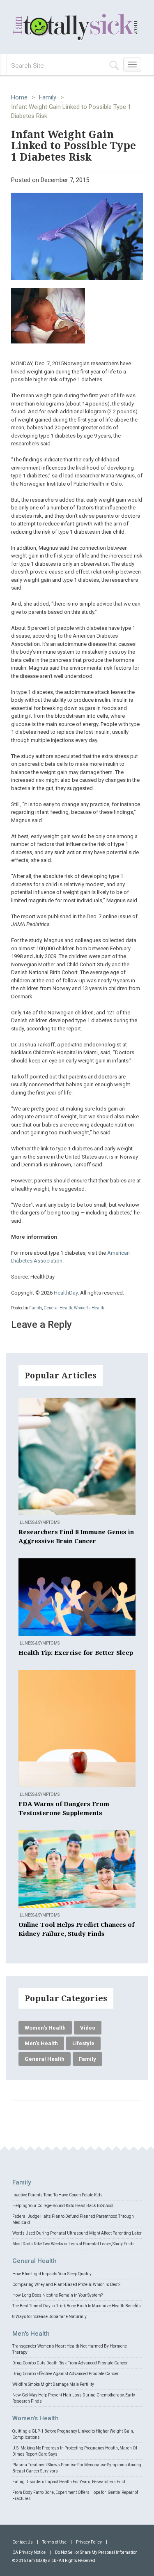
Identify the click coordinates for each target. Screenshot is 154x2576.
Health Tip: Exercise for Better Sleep (76, 1653)
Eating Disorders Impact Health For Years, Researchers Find (69, 2482)
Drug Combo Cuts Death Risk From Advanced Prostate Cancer (70, 2363)
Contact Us (23, 2542)
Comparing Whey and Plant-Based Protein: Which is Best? (66, 2285)
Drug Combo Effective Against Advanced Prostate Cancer (66, 2374)
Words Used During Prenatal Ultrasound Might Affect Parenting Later (77, 2233)
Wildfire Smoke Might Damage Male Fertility (53, 2384)
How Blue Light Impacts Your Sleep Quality (52, 2274)
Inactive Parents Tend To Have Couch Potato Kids (57, 2195)
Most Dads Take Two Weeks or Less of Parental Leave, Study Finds (74, 2244)
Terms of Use (54, 2542)
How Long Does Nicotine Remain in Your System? (57, 2295)
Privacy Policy (89, 2542)
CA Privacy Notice (29, 2552)
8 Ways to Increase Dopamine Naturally (49, 2317)
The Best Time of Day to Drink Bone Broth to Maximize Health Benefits (77, 2306)
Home (19, 97)
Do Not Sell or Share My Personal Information (96, 2552)
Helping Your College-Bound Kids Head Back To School (63, 2206)
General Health (58, 1308)
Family (48, 97)
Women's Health (89, 1308)
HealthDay (66, 1293)
